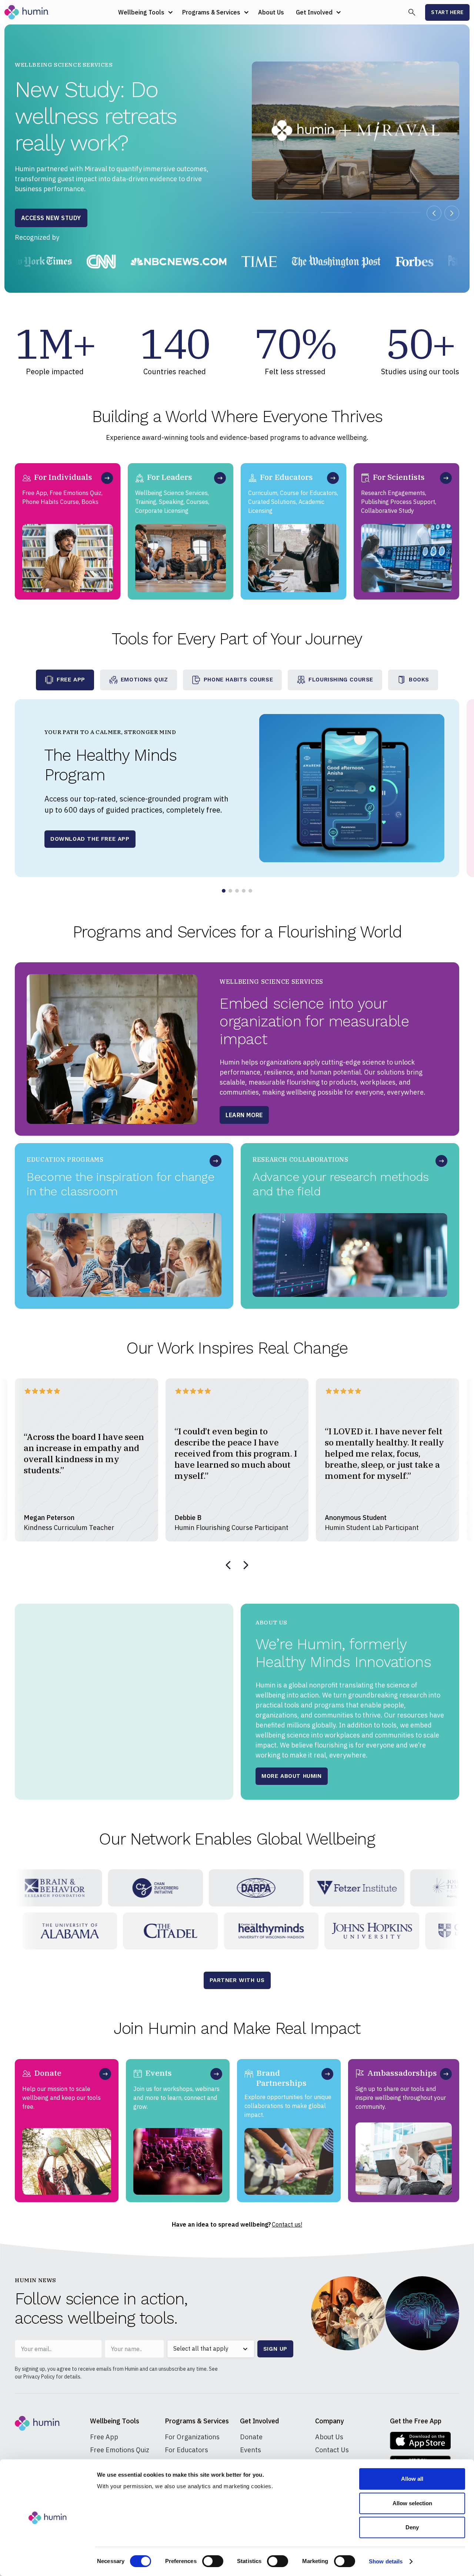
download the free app (90, 839)
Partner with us (237, 1980)
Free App (104, 2437)
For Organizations (192, 2437)
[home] (27, 12)
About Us (271, 12)
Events (251, 2450)
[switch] (213, 2561)
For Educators (186, 2450)
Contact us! (287, 2224)
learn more (244, 1118)
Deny (412, 2527)
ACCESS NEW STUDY (51, 218)
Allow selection (412, 2503)
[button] (144, 12)
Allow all (412, 2479)
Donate (251, 2437)
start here (447, 12)
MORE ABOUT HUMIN (292, 1776)
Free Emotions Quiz (120, 2450)
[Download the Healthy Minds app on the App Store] (420, 2441)
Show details (386, 2561)
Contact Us (332, 2450)
